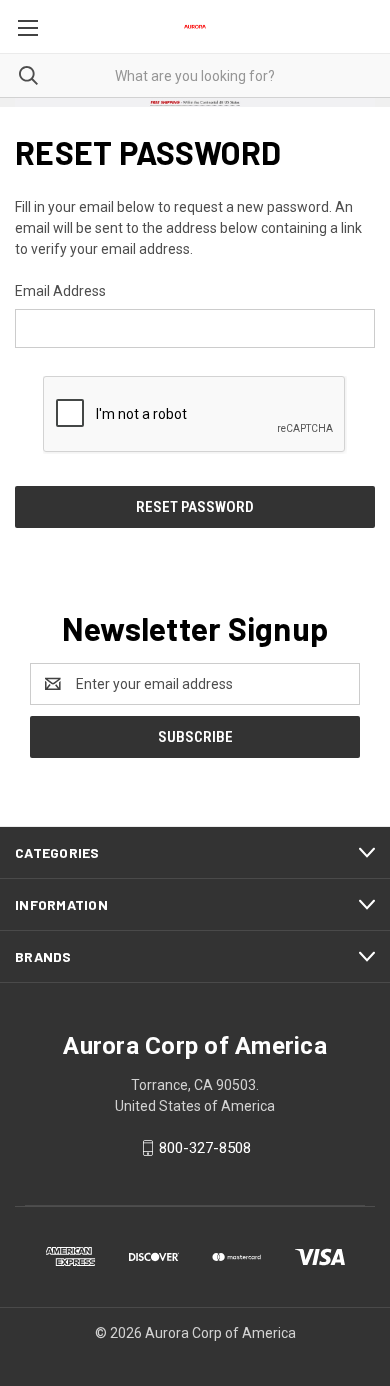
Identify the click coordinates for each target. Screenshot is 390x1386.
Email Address (60, 291)
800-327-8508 (205, 1148)
